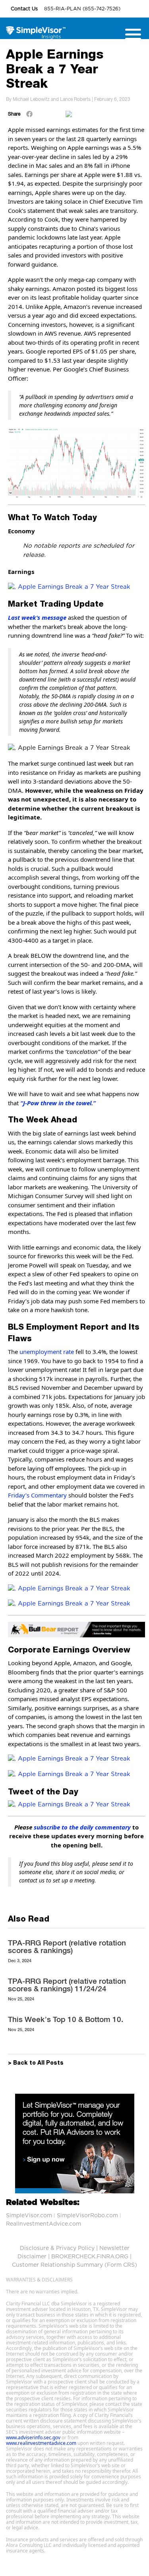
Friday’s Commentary (37, 1495)
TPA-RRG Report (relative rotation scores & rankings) (67, 1946)
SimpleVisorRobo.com (87, 2216)
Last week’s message (37, 617)
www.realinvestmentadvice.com (41, 2443)
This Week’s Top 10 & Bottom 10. (66, 2019)
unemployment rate (47, 1352)
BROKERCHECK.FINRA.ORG (90, 2257)
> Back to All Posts (36, 2063)
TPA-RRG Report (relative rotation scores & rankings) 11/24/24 (67, 1985)
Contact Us (25, 9)
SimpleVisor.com (29, 2216)
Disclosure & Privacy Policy (57, 2248)
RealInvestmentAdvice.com (44, 2224)
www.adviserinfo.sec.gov (33, 2437)
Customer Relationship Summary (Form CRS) (74, 2265)
